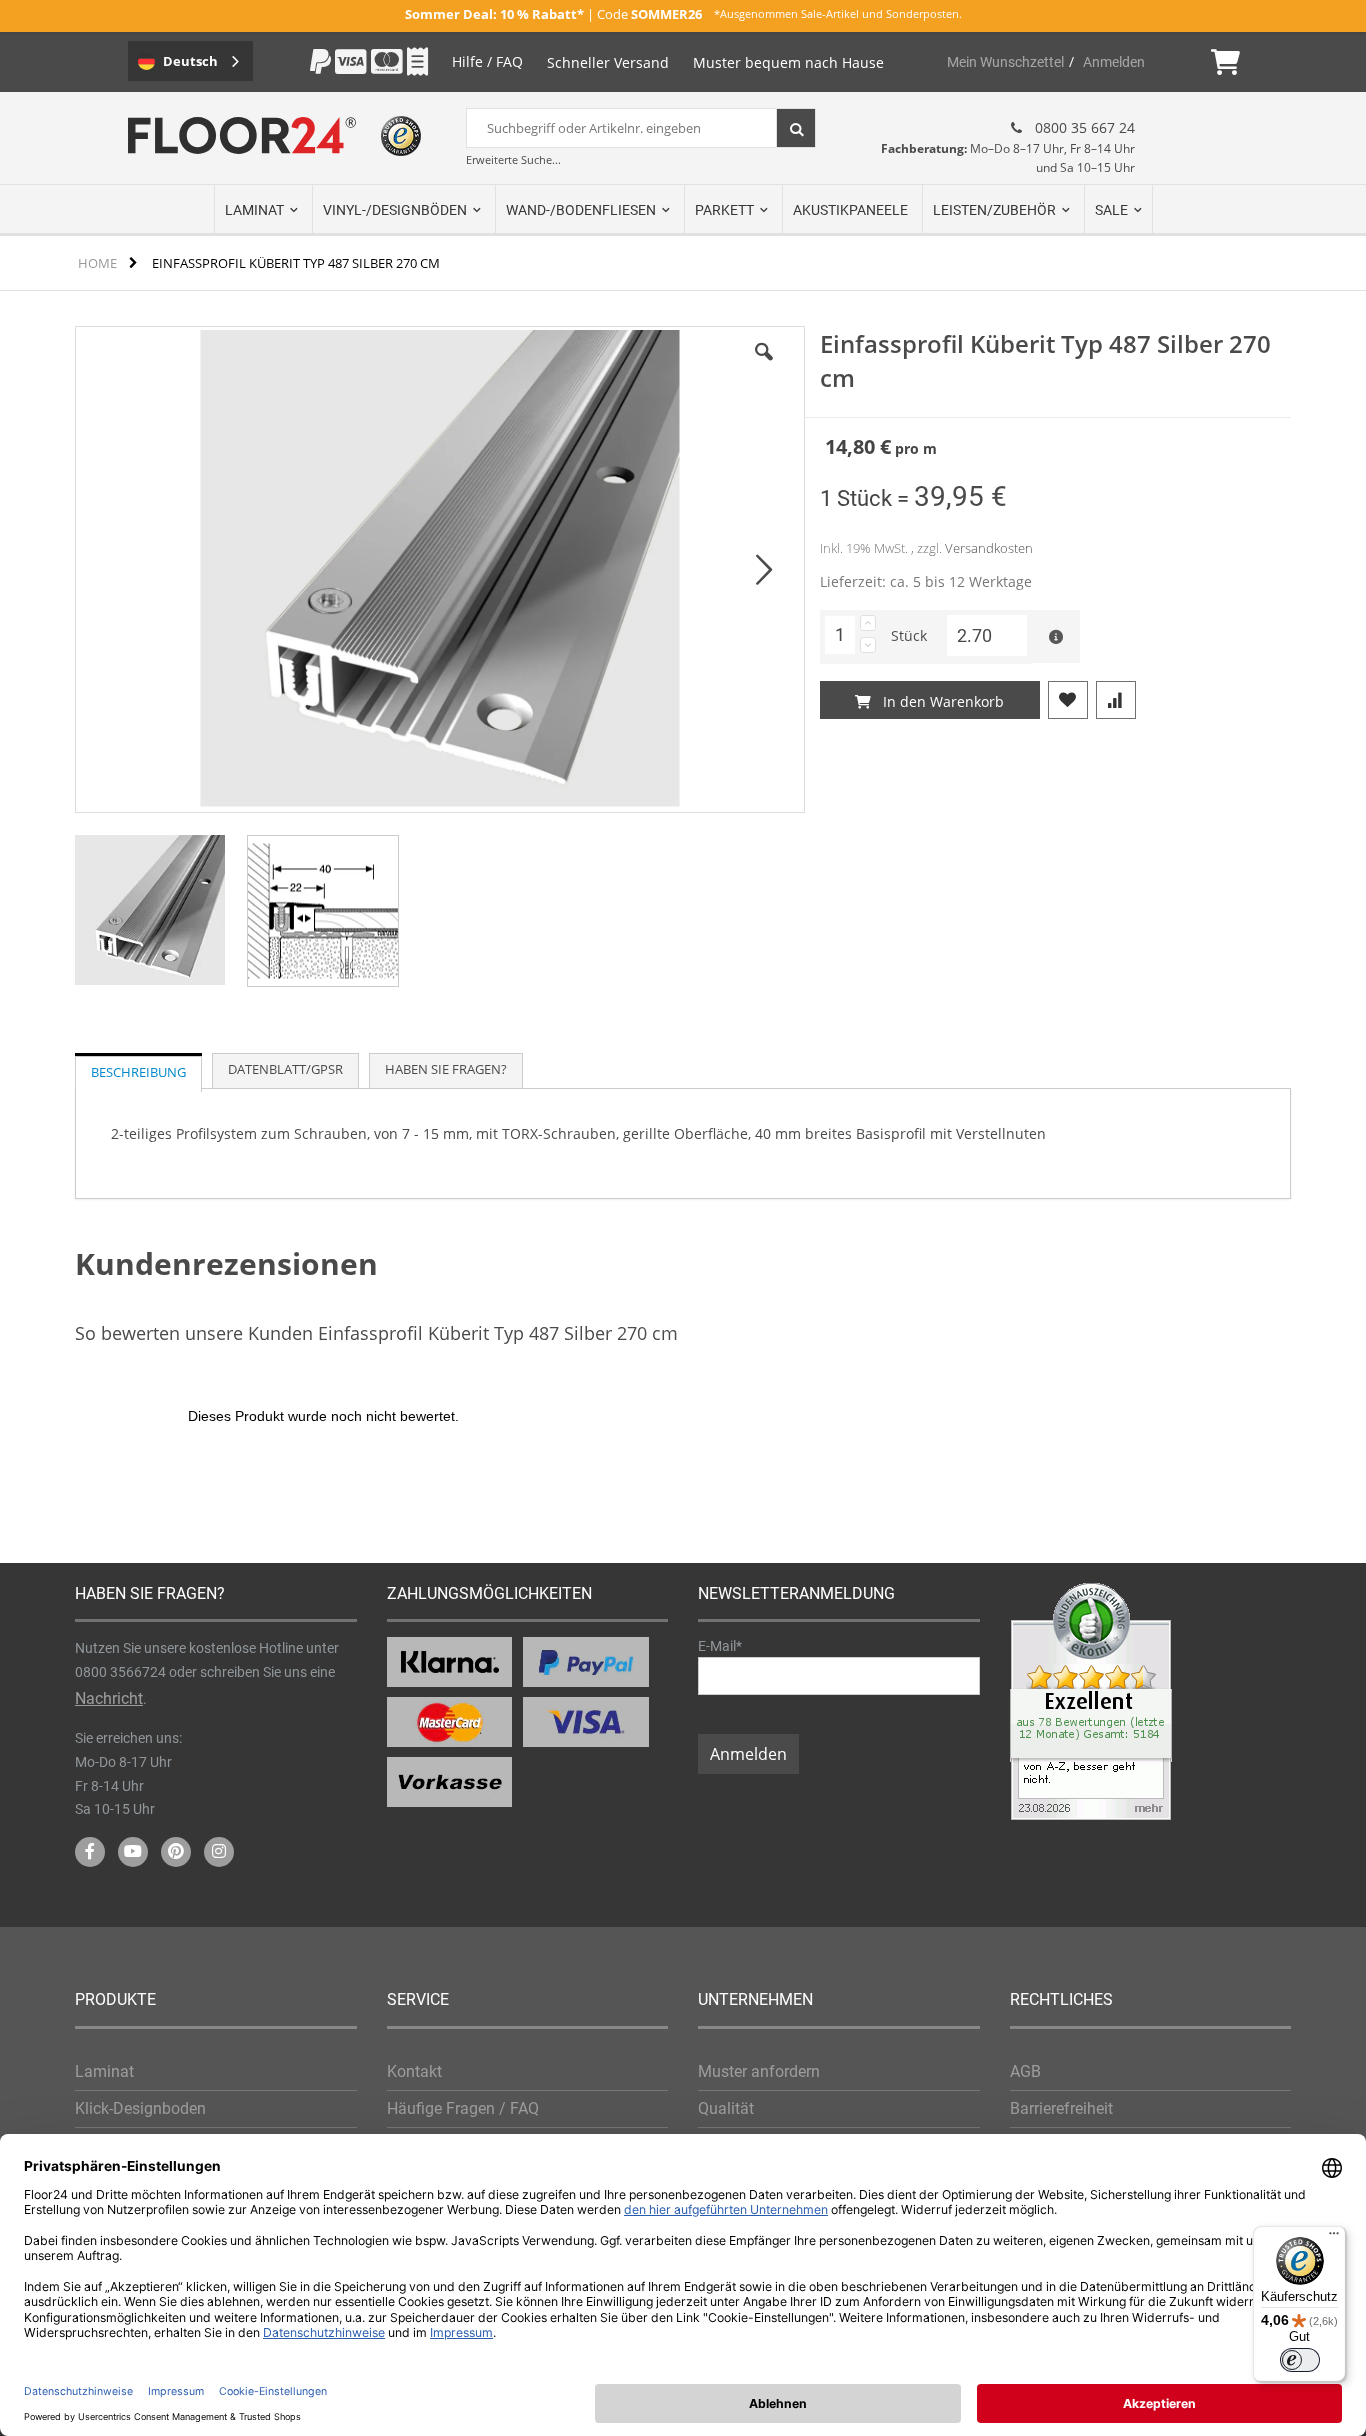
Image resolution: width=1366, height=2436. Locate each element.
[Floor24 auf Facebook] (90, 1852)
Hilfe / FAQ (487, 61)
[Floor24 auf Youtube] (133, 1852)
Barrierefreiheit (1061, 2108)
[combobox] (641, 128)
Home (97, 263)
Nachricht (109, 1698)
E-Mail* (720, 1646)
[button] (764, 367)
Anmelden (1114, 62)
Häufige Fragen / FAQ (463, 2108)
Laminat (104, 2071)
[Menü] (1334, 2238)
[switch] (1300, 2360)
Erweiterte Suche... (513, 159)
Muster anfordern (759, 2071)
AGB (1025, 2071)
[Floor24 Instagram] (219, 1852)
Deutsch (190, 61)
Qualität (726, 2108)
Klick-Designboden (140, 2108)
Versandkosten (989, 548)
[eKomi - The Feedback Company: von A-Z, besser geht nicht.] (1091, 1814)
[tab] (138, 1072)
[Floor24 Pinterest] (176, 1852)
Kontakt (414, 2071)
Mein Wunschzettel (1005, 62)
